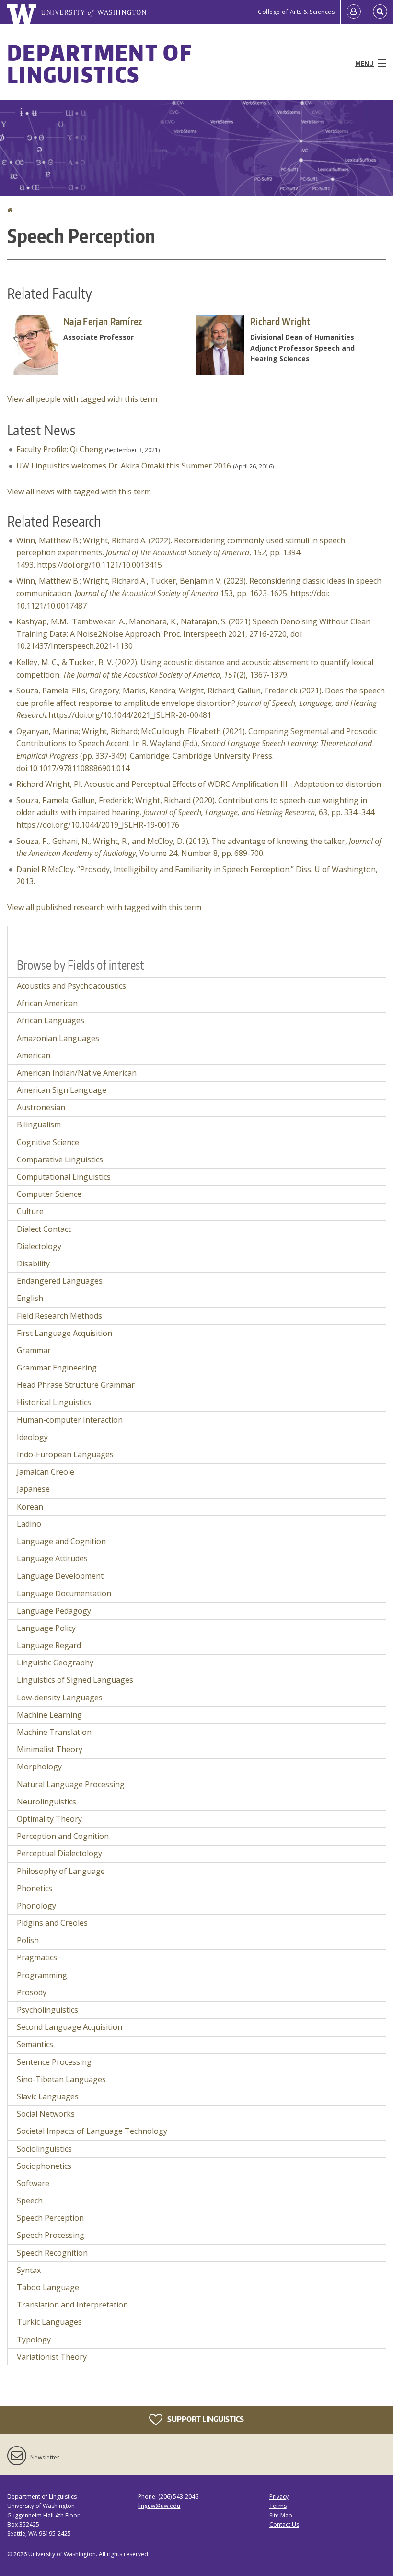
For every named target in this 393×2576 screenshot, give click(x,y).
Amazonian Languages (58, 1038)
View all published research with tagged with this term (104, 907)
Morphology (39, 1767)
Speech (30, 2201)
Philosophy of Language (61, 1871)
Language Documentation (64, 1593)
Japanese (33, 1489)
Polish (28, 1940)
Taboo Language (48, 2287)
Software (33, 2183)
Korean (30, 1507)
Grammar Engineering (57, 1368)
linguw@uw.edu (159, 2506)
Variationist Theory (52, 2357)
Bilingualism (39, 1124)
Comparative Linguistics (60, 1159)
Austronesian (41, 1107)
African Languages (51, 1020)
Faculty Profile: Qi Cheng (60, 449)
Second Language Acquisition (69, 2027)
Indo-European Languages (65, 1454)
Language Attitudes (52, 1558)
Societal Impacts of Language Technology (92, 2131)
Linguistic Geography (55, 1663)
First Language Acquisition (64, 1333)
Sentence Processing (54, 2062)
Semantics (35, 2044)
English (30, 1298)
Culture (30, 1211)
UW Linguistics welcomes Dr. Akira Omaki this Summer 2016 (124, 466)
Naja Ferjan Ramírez (103, 321)
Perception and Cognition (63, 1836)
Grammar (34, 1350)
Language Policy (46, 1628)
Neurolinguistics (46, 1802)
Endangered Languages (60, 1281)
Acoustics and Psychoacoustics (71, 986)
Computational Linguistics (64, 1177)
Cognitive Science (48, 1142)
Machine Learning (49, 1715)
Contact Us (284, 2524)
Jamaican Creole (46, 1472)
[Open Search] (380, 12)
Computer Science (49, 1194)
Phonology (36, 1906)
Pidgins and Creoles (52, 1923)
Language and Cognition (61, 1541)
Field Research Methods (59, 1316)
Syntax (29, 2270)
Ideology (32, 1437)
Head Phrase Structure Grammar (76, 1385)
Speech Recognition (52, 2253)
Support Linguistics (205, 2419)
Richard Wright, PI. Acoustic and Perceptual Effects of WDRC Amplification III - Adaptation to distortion (199, 784)
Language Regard (49, 1645)
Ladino (29, 1524)
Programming (42, 1975)
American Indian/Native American (77, 1073)
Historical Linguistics (54, 1402)
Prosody (32, 1992)
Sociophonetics (44, 2166)
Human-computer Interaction (70, 1420)
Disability (33, 1264)
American (34, 1055)
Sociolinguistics (44, 2149)
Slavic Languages (48, 2096)
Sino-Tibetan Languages (61, 2079)
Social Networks (46, 2114)
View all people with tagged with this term (82, 399)
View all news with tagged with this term (79, 492)
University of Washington (62, 2554)
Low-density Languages (60, 1698)
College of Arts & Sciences (296, 12)
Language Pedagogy (54, 1611)
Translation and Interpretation (72, 2305)
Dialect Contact (44, 1229)
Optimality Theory (49, 1819)
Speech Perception (50, 2218)
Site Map (281, 2515)
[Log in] (354, 12)
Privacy (279, 2497)
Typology (34, 2340)
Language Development (60, 1576)
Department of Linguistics (99, 63)
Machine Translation (54, 1732)
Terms (278, 2506)
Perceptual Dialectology (59, 1853)
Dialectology (39, 1246)
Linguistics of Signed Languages (75, 1680)
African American (47, 1003)
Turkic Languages (49, 2322)
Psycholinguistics (47, 2010)
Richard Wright (280, 321)
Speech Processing (51, 2235)
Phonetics (35, 1888)
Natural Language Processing (71, 1784)
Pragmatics (37, 1957)
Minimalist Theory (50, 1749)
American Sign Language (62, 1090)
